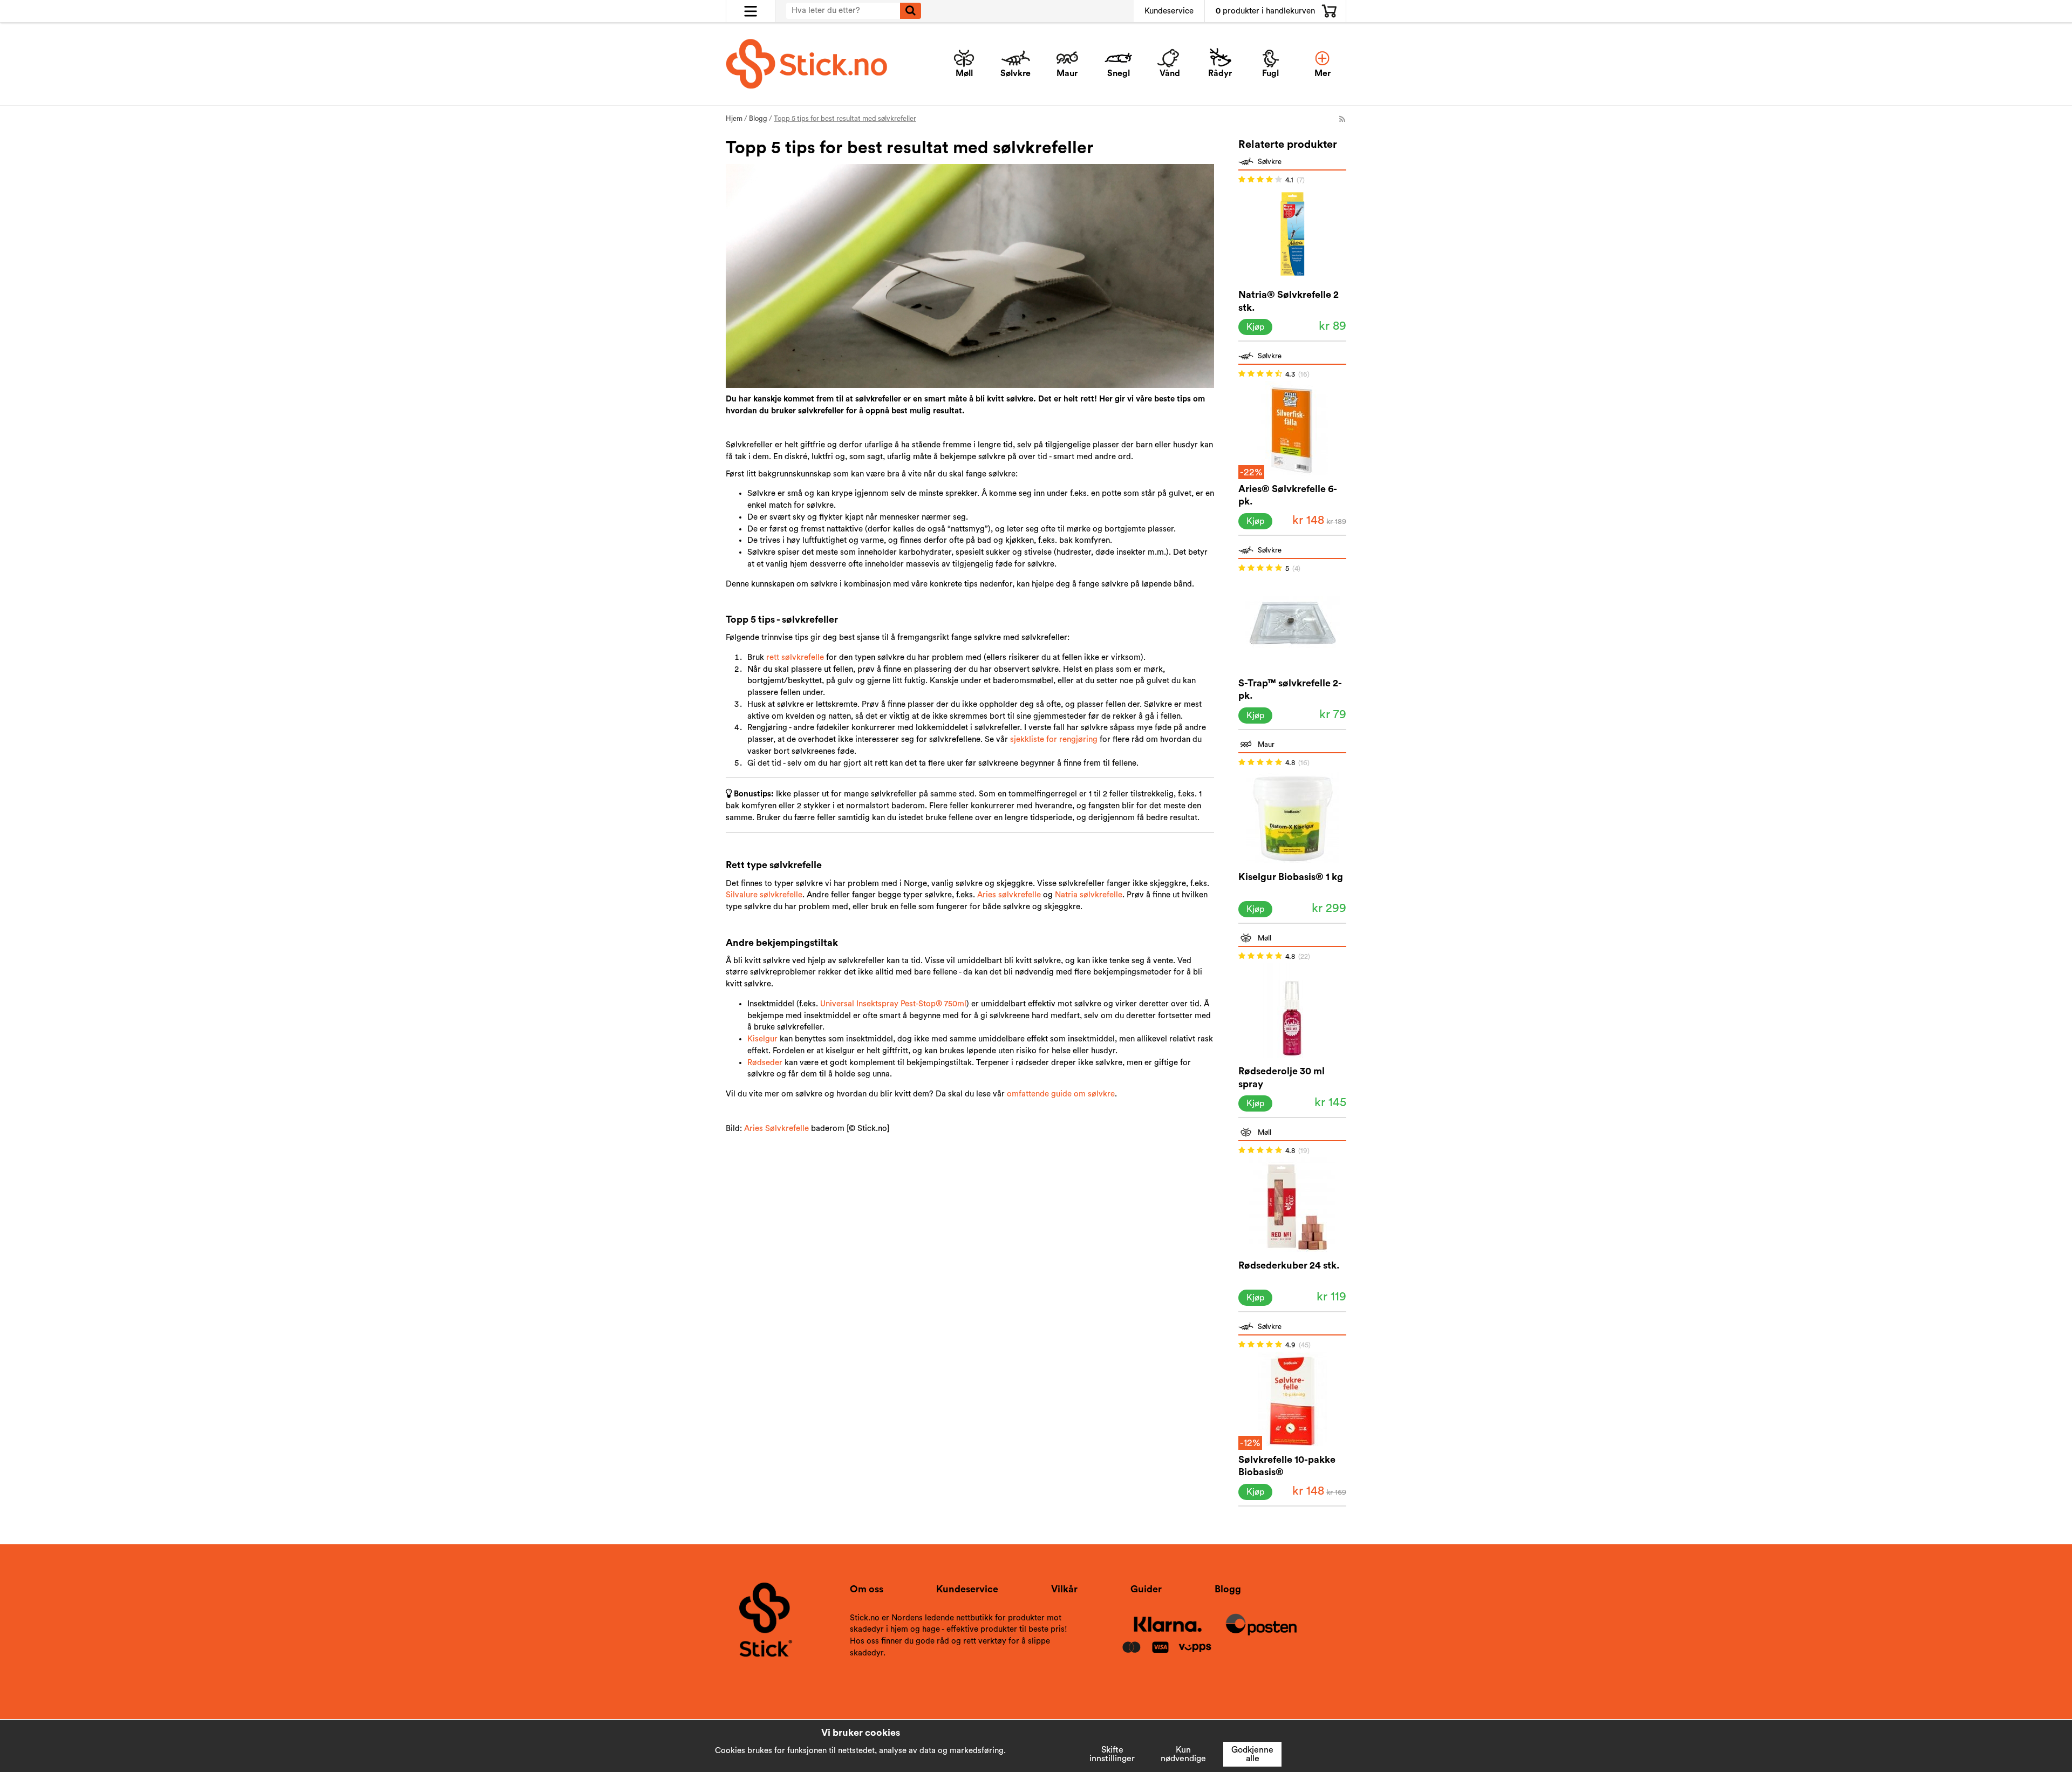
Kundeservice (1169, 11)
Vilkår (1064, 1589)
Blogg (1228, 1589)
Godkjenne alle (1252, 1754)
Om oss (867, 1589)
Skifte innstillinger (1112, 1754)
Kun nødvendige (1183, 1754)
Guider (1146, 1589)
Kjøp (1255, 327)
